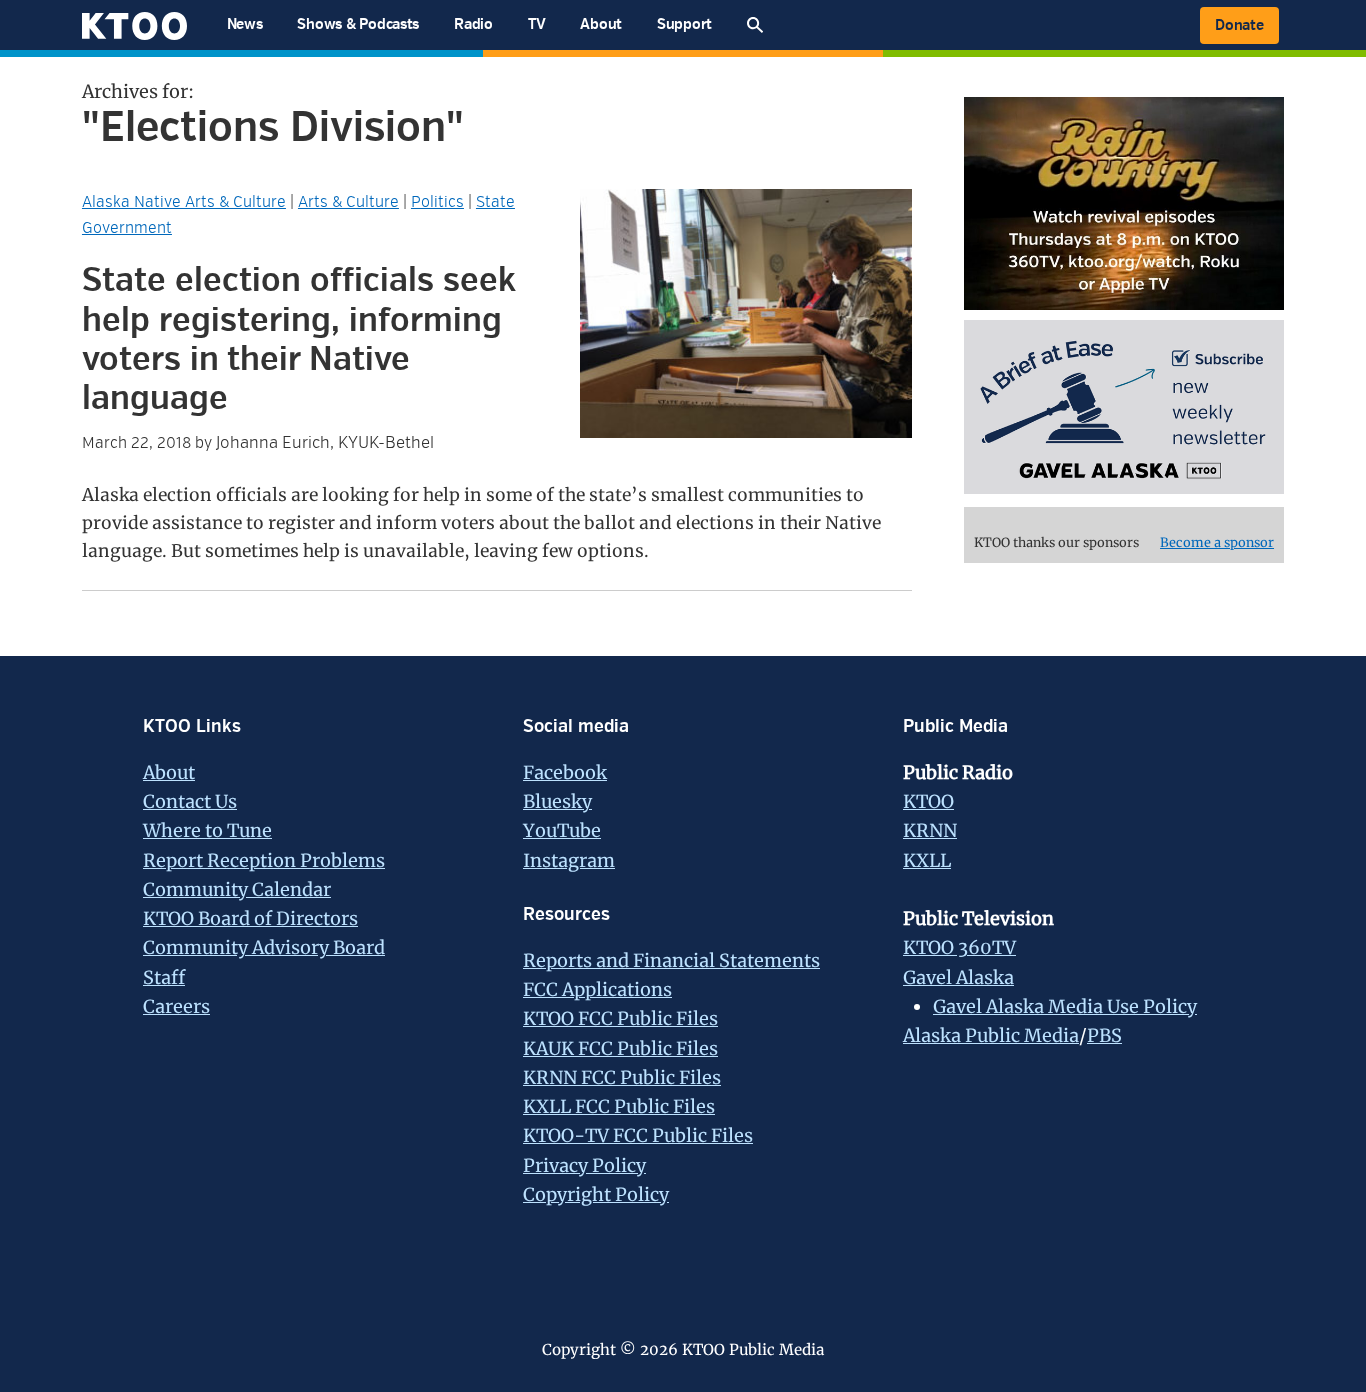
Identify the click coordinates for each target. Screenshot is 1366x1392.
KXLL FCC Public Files (619, 1106)
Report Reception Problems (264, 860)
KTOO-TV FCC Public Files (638, 1135)
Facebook (565, 772)
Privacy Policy (584, 1165)
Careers (176, 1006)
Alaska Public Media (991, 1035)
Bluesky (557, 801)
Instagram (569, 860)
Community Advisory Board (264, 947)
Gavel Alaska (958, 977)
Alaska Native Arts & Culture (184, 202)
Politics (437, 202)
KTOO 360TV (959, 947)
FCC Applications (597, 989)
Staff (164, 977)
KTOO (928, 801)
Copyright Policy (596, 1194)
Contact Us (190, 801)
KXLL (927, 860)
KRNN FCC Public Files (622, 1077)
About (169, 772)
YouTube (562, 830)
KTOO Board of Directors (250, 918)
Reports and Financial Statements (671, 960)
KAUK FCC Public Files (620, 1048)
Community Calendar (237, 889)
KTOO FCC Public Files (620, 1018)
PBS (1104, 1035)
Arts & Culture (348, 202)
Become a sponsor (1217, 542)
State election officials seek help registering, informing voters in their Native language (299, 339)
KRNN (930, 830)
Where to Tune (207, 830)
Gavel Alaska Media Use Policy (1065, 1006)
